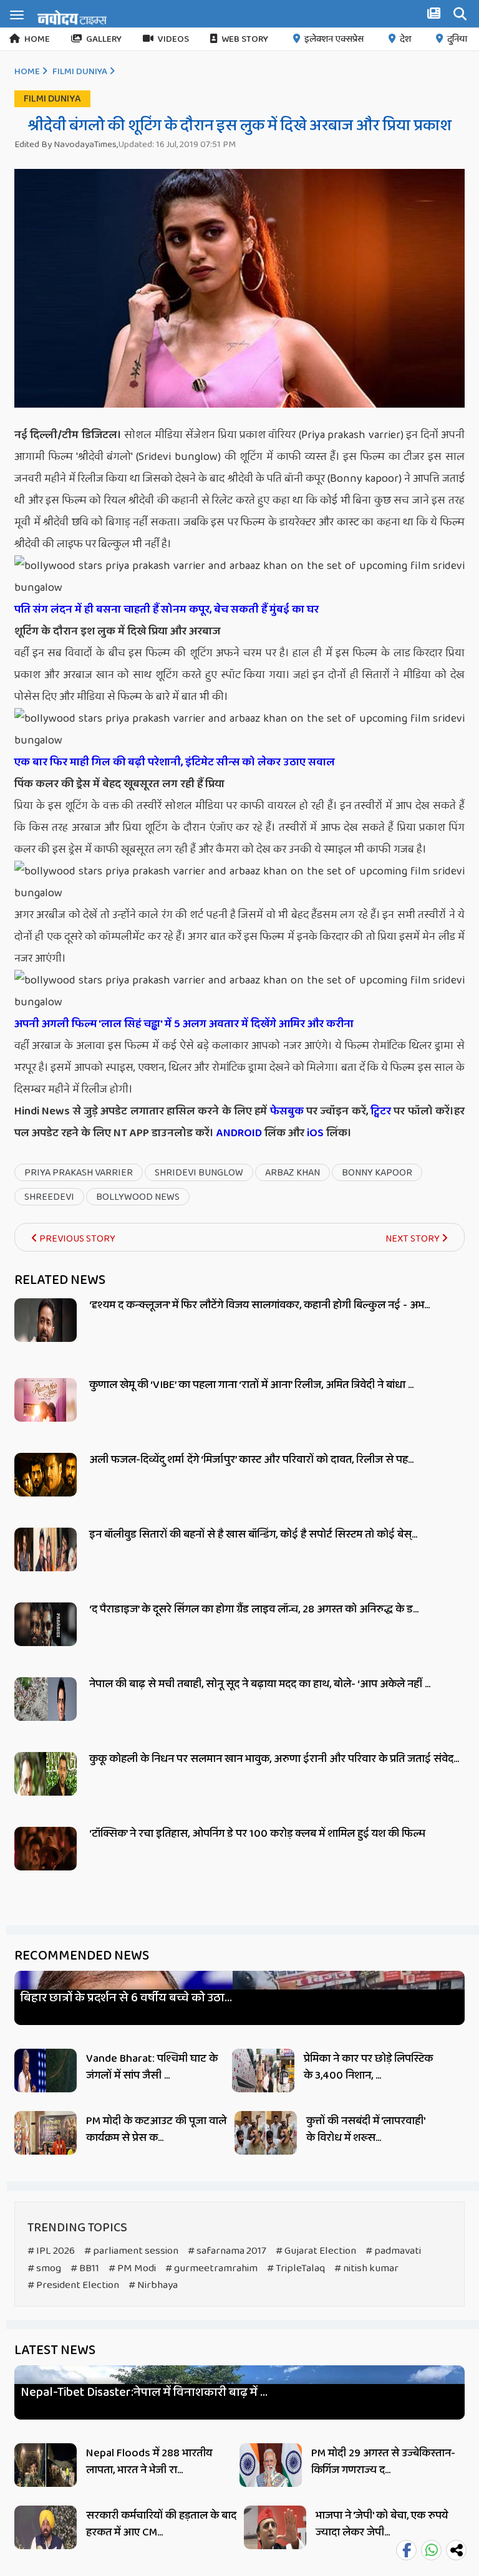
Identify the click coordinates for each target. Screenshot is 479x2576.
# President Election (73, 2285)
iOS (314, 1133)
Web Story (245, 39)
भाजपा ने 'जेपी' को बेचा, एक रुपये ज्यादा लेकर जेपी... (382, 2524)
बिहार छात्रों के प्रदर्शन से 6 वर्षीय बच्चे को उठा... (126, 1998)
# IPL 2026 (51, 2251)
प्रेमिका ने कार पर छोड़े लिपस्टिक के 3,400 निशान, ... (368, 2067)
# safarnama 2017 (227, 2251)
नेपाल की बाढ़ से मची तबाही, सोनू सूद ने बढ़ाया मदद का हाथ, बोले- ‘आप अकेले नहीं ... (260, 1684)
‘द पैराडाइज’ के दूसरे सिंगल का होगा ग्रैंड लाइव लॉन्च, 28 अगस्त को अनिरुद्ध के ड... (254, 1609)
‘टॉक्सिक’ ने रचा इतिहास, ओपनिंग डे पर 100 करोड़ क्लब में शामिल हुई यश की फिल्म (257, 1834)
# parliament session (131, 2251)
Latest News (55, 2350)
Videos (173, 39)
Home (37, 39)
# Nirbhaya (153, 2285)
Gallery (104, 39)
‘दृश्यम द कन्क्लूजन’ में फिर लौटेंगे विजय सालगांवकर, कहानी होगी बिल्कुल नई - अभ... (259, 1305)
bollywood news (138, 1197)
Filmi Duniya (80, 72)
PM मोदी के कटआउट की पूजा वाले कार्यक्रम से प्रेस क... (156, 2129)
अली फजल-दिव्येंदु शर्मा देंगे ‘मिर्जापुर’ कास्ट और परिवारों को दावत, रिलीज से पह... (251, 1460)
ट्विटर (381, 1111)
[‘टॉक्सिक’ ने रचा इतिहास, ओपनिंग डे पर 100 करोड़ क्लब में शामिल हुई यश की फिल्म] (46, 1863)
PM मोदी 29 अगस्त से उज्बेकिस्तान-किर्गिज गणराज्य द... (383, 2462)
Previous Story (76, 1239)
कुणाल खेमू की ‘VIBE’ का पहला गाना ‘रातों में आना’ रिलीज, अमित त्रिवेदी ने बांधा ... (251, 1385)
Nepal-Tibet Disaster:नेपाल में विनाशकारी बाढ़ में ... (144, 2392)
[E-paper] (435, 16)
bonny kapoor (377, 1173)
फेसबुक (287, 1111)
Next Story (414, 1239)
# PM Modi (132, 2268)
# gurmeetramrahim (211, 2268)
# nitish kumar (366, 2268)
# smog (44, 2268)
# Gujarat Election (316, 2251)
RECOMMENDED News (82, 1956)
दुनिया (457, 39)
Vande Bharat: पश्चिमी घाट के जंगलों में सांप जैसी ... (152, 2067)
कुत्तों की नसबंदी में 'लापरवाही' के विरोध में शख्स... (365, 2129)
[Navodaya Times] (72, 17)
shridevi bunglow (199, 1173)
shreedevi (49, 1197)
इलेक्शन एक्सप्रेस (334, 39)
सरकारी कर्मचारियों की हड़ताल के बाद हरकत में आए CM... (161, 2524)
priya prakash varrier (79, 1173)
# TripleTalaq (296, 2268)
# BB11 (85, 2268)
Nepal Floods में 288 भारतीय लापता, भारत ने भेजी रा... (149, 2462)
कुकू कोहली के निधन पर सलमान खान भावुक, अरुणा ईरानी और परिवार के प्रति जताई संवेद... (274, 1759)
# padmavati (393, 2251)
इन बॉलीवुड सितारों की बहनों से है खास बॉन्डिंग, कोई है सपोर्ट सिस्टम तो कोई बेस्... (253, 1535)
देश (405, 39)
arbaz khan (293, 1173)
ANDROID (238, 1133)
